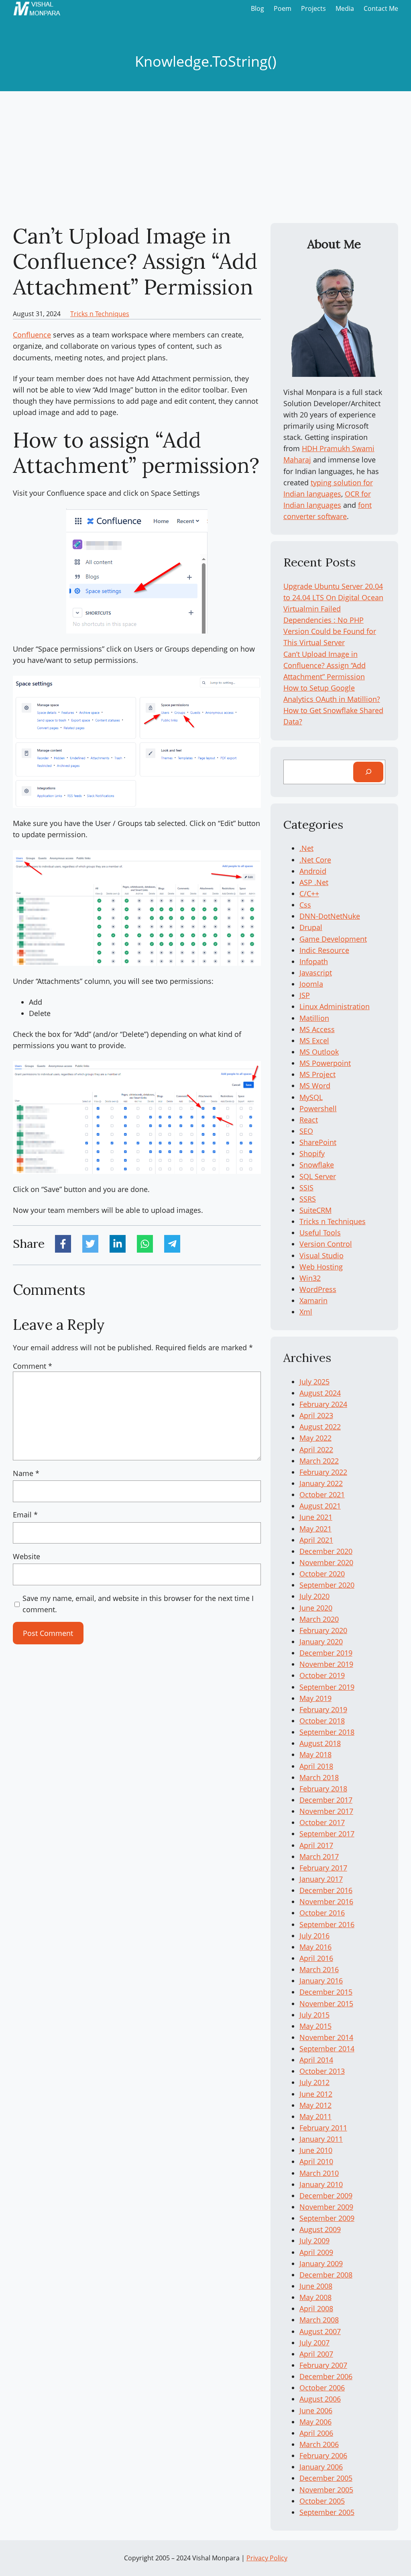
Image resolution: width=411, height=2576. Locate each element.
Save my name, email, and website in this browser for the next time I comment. (138, 1604)
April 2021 (316, 1540)
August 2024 (320, 1393)
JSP (305, 995)
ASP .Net (314, 882)
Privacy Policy (267, 2558)
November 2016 (326, 1901)
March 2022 (319, 1461)
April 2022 (316, 1450)
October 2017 (322, 1822)
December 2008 (326, 2275)
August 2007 (320, 2331)
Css (305, 905)
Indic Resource (324, 950)
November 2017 (326, 1811)
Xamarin (313, 1300)
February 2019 (323, 1709)
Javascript (316, 973)
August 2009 (320, 2229)
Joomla (311, 984)
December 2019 (326, 1653)
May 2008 (315, 2297)
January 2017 (321, 1879)
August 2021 (320, 1506)
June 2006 (316, 2410)
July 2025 (314, 1382)
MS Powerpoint (325, 1063)
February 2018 (323, 1789)
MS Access (317, 1029)
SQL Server (318, 1176)
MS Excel (314, 1041)
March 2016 (319, 1969)
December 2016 (326, 1890)
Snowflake (317, 1165)
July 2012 (314, 2082)
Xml (306, 1312)
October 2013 (322, 2071)
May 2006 (315, 2422)
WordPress (318, 1289)
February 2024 (323, 1404)
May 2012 (315, 2105)
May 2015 (315, 2026)
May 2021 (315, 1529)
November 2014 (326, 2037)
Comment (33, 1366)
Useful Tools (320, 1233)
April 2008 (316, 2308)
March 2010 (319, 2173)
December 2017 (326, 1800)
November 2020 (326, 1562)
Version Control (326, 1244)
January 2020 (321, 1642)
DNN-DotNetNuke (330, 916)
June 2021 (316, 1517)
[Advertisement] (205, 157)
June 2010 (316, 2150)
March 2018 (319, 1777)
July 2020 (314, 1596)
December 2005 (326, 2478)
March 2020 (319, 1619)
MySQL (311, 1097)
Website (26, 1556)
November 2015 (326, 2004)
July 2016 (314, 1936)
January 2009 (321, 2263)
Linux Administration (335, 1006)
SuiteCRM (315, 1210)
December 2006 (326, 2376)
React (309, 1120)
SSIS (306, 1188)
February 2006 (323, 2455)
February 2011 (323, 2128)
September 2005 (327, 2512)
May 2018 (315, 1754)
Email (25, 1515)
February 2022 (323, 1472)
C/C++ (309, 893)
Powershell (318, 1108)
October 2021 (322, 1494)
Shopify (312, 1153)
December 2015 (326, 1992)
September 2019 (327, 1687)
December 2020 (326, 1551)
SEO (306, 1131)
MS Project (317, 1074)
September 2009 (327, 2218)
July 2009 (314, 2241)
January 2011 (321, 2139)
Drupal (311, 927)
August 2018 (320, 1743)
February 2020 (323, 1630)
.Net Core (315, 860)
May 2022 (315, 1438)
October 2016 (322, 1913)
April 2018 (316, 1766)
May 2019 (315, 1698)
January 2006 (321, 2467)
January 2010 (321, 2184)
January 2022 (321, 1483)
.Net (306, 848)
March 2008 (319, 2320)
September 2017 (327, 1834)
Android (313, 871)
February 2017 (323, 1868)
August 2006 (320, 2399)
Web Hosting (321, 1267)
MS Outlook (319, 1052)
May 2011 (315, 2116)
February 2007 (323, 2365)
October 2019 (322, 1675)
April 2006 (316, 2433)
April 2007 (316, 2354)
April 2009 (316, 2252)
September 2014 (327, 2049)
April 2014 (316, 2060)
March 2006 (319, 2444)
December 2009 (326, 2196)
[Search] (368, 772)
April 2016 (316, 1958)
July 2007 (314, 2343)
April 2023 (316, 1415)
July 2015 (314, 2015)
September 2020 (327, 1585)
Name (26, 1473)
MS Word (315, 1086)
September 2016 (327, 1924)
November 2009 (326, 2207)
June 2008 (316, 2286)
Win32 (310, 1278)
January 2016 (321, 1981)
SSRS (308, 1199)
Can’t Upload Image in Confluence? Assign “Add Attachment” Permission (325, 665)
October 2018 (322, 1721)
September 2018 (327, 1732)
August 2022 (320, 1427)
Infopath (314, 961)
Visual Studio (321, 1255)
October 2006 (322, 2388)
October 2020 (322, 1574)
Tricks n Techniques (100, 314)
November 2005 (326, 2490)
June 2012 (316, 2094)
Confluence (32, 335)
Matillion (314, 1018)
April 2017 (316, 1845)
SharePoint (318, 1142)
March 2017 (319, 1856)
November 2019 (326, 1664)
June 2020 (316, 1608)
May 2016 (315, 1947)
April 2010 (316, 2161)
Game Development (333, 939)
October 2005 (322, 2501)
